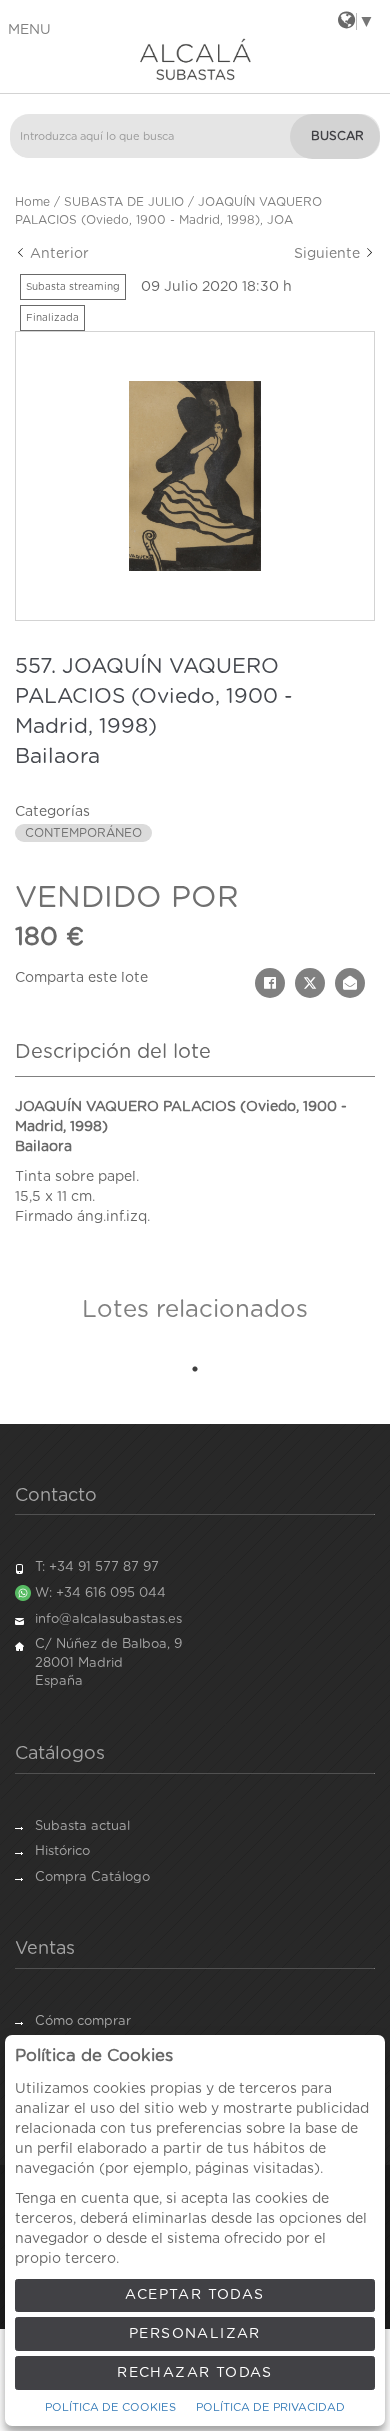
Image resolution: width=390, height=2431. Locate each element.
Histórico (62, 1851)
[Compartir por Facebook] (270, 983)
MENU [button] (29, 30)
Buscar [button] (337, 136)
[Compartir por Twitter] (310, 983)
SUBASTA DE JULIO (124, 202)
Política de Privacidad (270, 2407)
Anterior (57, 254)
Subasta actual (82, 1826)
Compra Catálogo (92, 1877)
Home (32, 202)
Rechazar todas (195, 2373)
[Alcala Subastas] (195, 59)
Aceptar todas (194, 2295)
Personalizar (195, 2334)
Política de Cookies (110, 2407)
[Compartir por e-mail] (350, 983)
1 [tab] (195, 1369)
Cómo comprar (83, 2021)
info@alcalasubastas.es (108, 1619)
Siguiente (329, 254)
